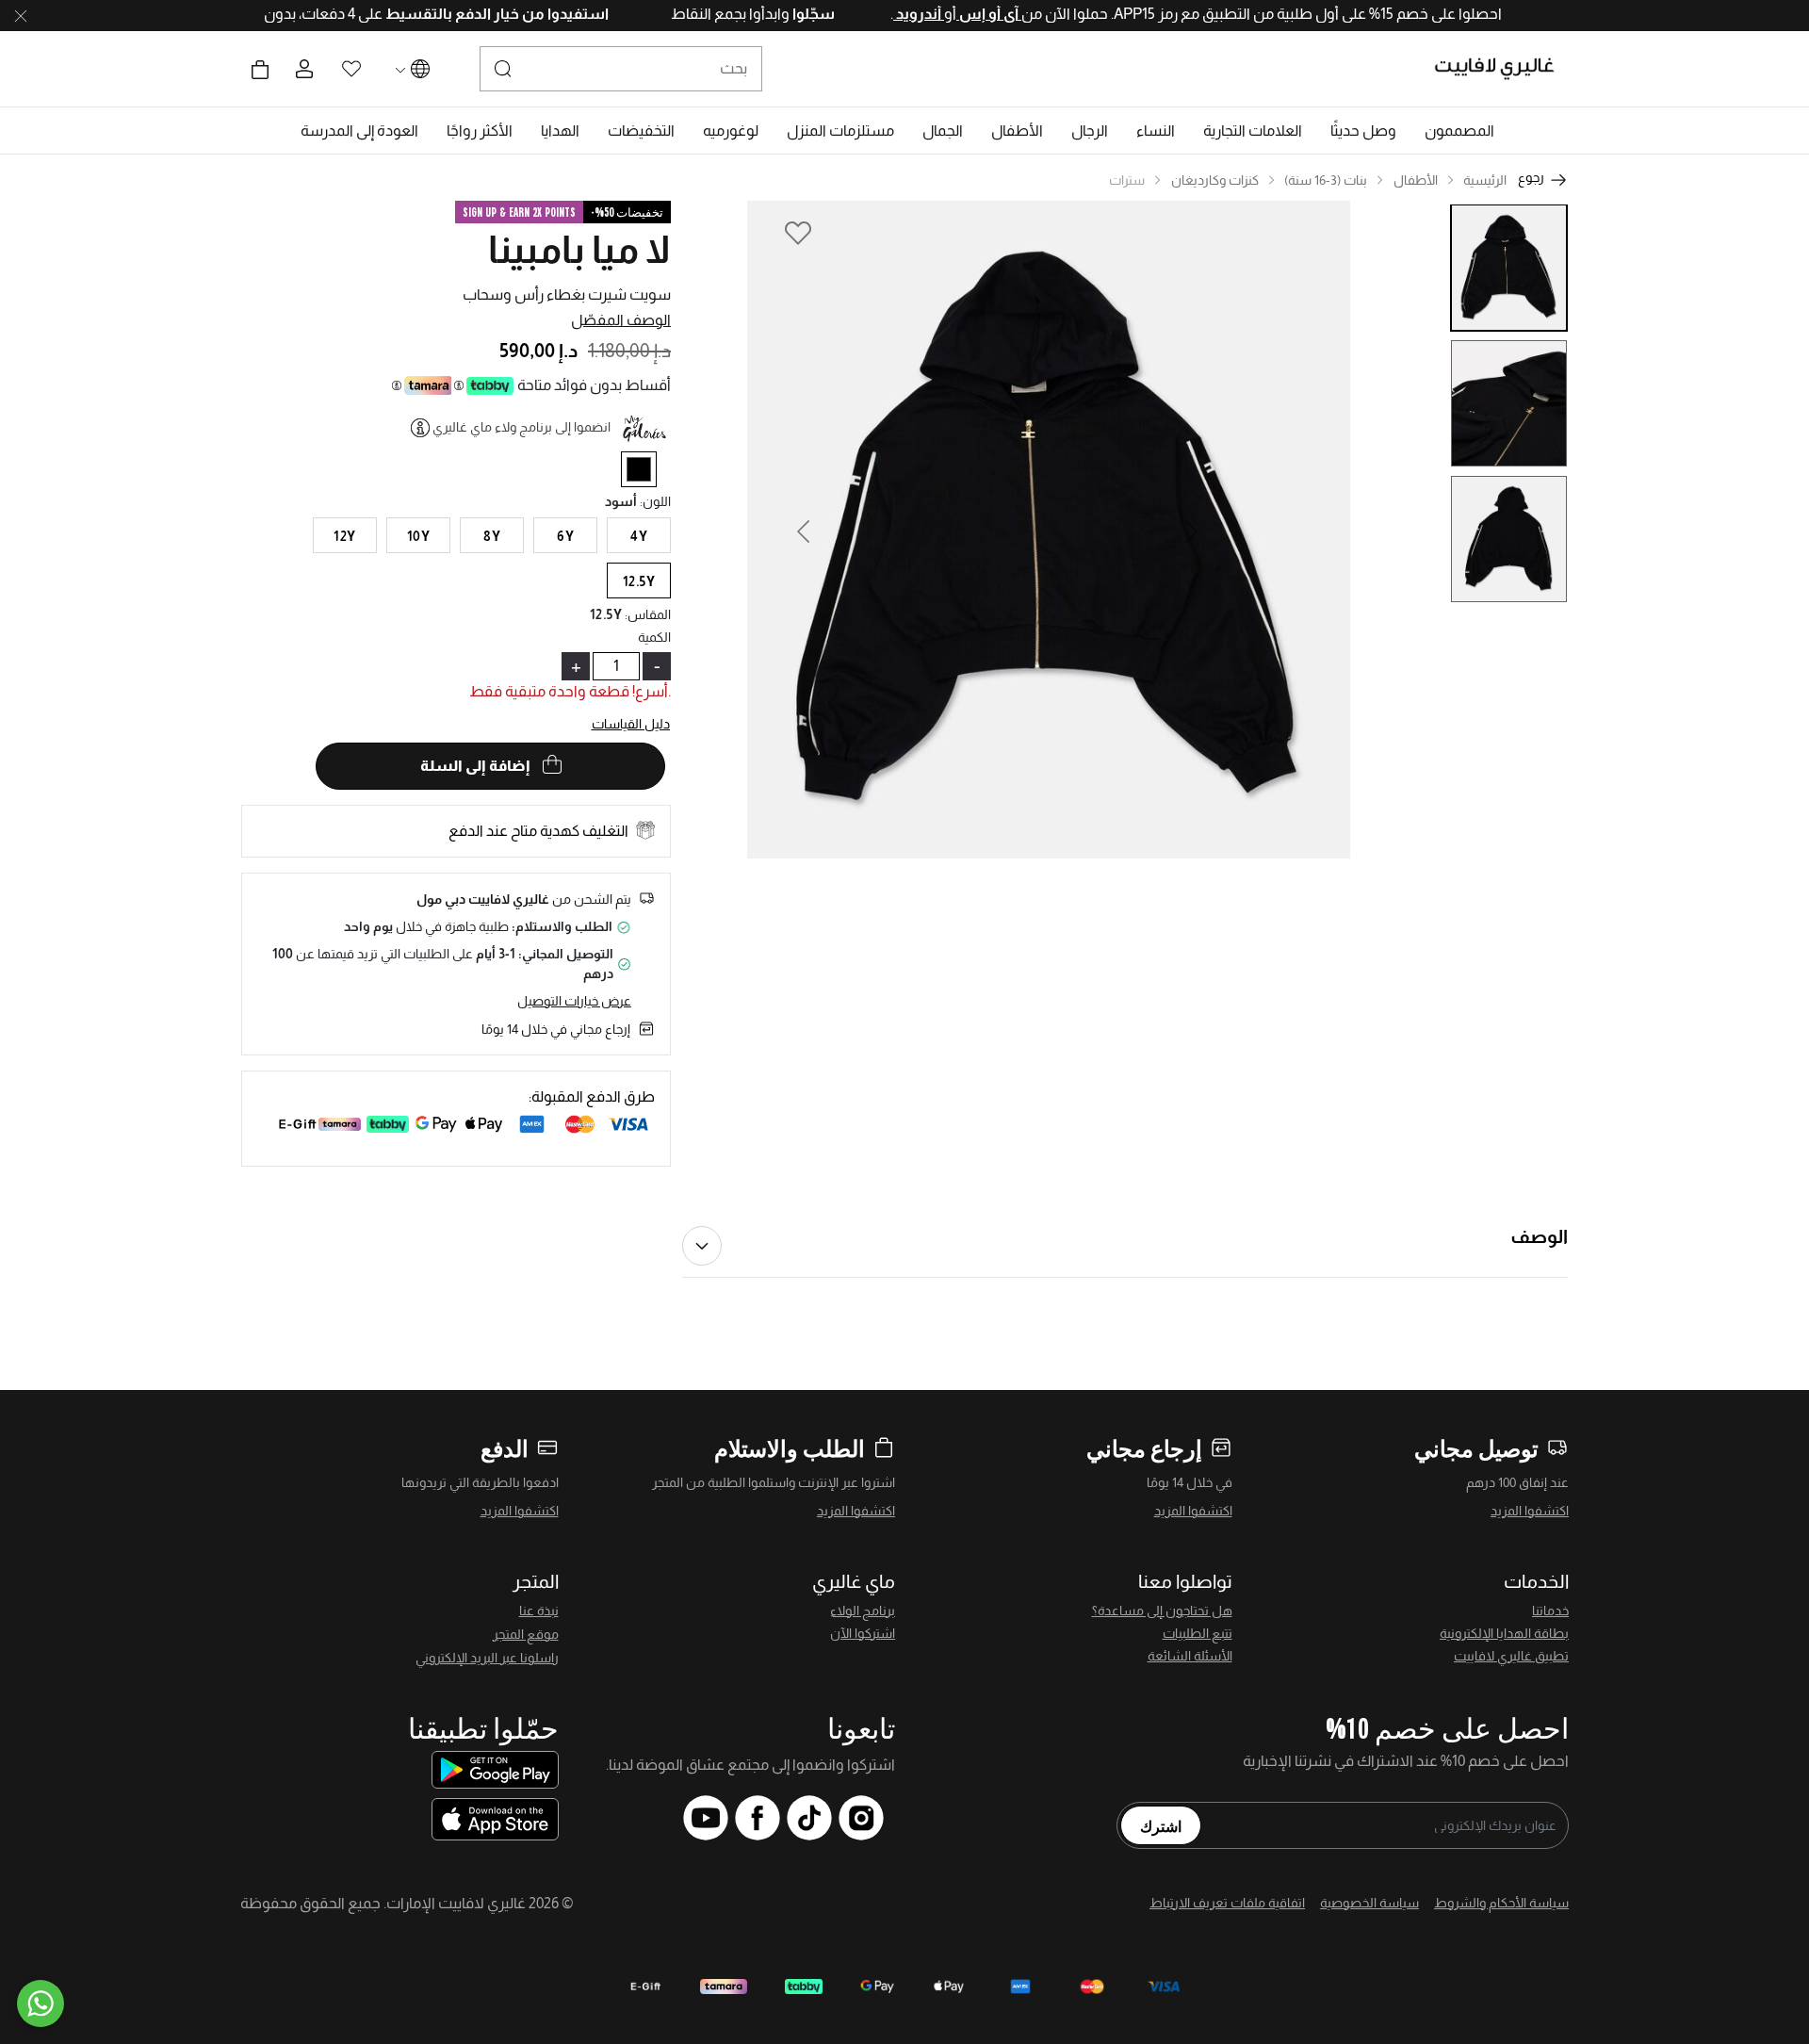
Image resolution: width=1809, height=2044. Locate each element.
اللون (655, 501)
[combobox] (621, 69)
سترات (1127, 180)
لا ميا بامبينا (579, 250)
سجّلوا (747, 14)
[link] (1253, 131)
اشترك (1161, 1825)
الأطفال (1416, 180)
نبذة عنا (539, 1611)
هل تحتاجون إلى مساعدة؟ (1162, 1611)
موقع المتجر (526, 1634)
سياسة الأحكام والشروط (1501, 1903)
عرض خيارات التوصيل (574, 1001)
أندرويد (854, 14)
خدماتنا (1550, 1611)
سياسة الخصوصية (1369, 1903)
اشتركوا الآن (863, 1633)
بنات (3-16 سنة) (1326, 180)
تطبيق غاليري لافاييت (1511, 1656)
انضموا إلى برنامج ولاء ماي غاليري (522, 427)
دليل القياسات (631, 724)
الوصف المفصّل (621, 320)
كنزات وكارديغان (1215, 180)
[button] (1459, 131)
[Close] (21, 16)
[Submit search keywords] (503, 69)
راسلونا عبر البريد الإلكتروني (487, 1658)
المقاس (648, 614)
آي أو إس (924, 14)
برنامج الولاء (863, 1611)
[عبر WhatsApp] (41, 2003)
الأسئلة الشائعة (1190, 1656)
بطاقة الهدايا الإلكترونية (1504, 1633)
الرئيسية (1485, 180)
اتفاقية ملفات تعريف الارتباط (1227, 1903)
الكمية (654, 637)
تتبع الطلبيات (1198, 1633)
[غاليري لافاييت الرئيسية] (1502, 69)
